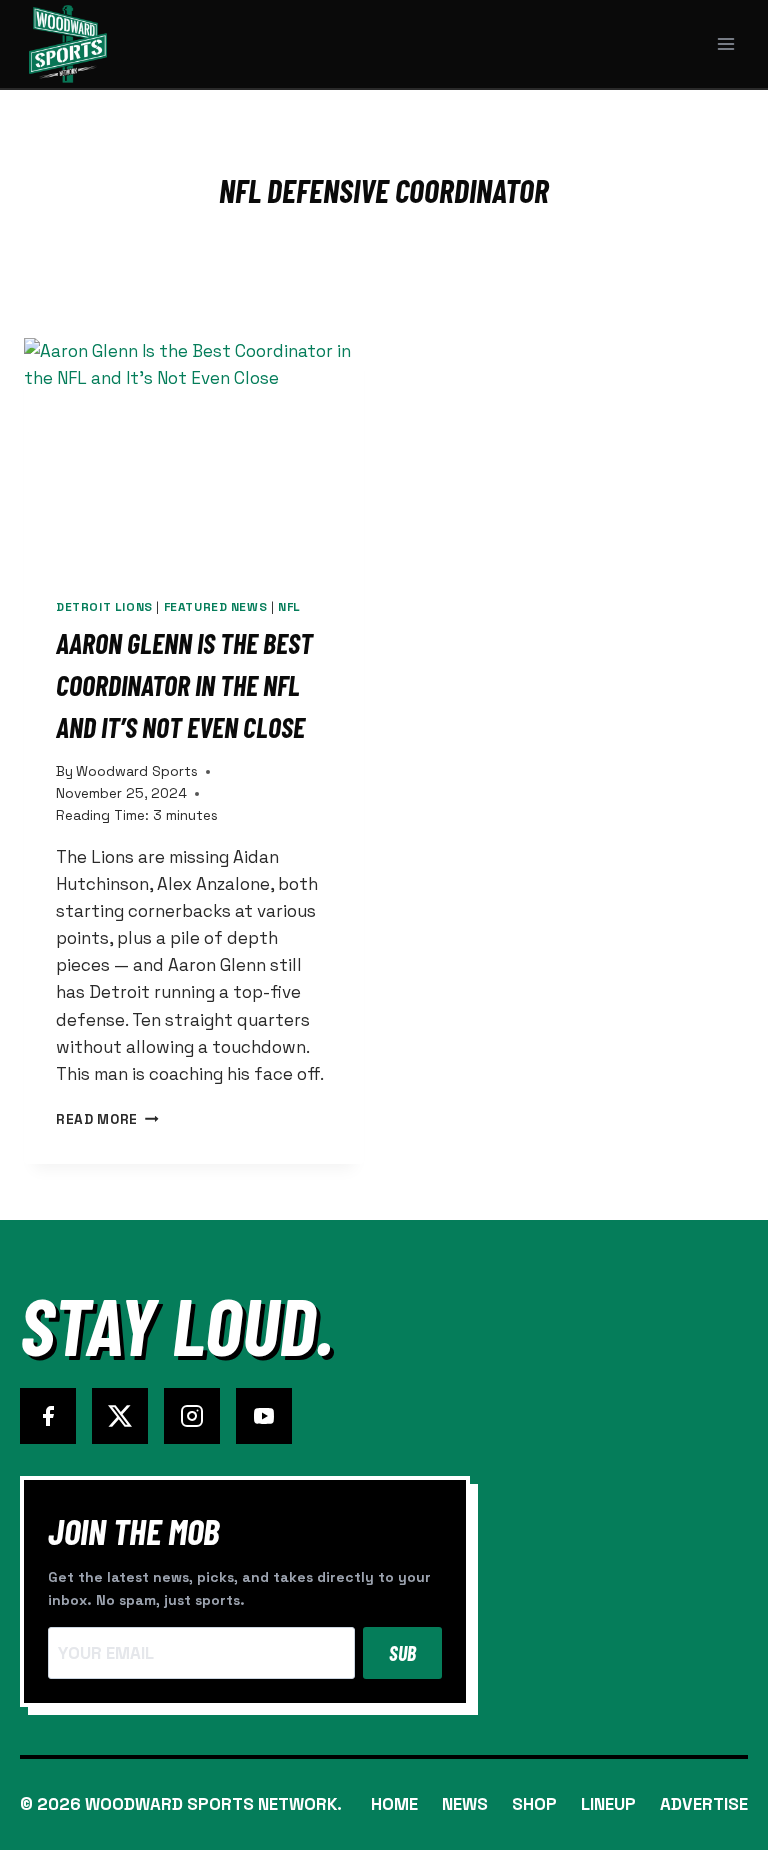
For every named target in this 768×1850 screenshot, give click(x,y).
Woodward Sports (137, 771)
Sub (402, 1653)
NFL (289, 606)
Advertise (704, 1804)
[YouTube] (264, 1416)
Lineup (608, 1804)
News (465, 1804)
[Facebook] (48, 1416)
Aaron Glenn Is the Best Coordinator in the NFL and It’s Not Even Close (184, 685)
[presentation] (194, 451)
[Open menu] (725, 43)
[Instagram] (192, 1416)
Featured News (216, 606)
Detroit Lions (104, 606)
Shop (534, 1804)
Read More (107, 1119)
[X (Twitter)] (120, 1416)
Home (394, 1804)
